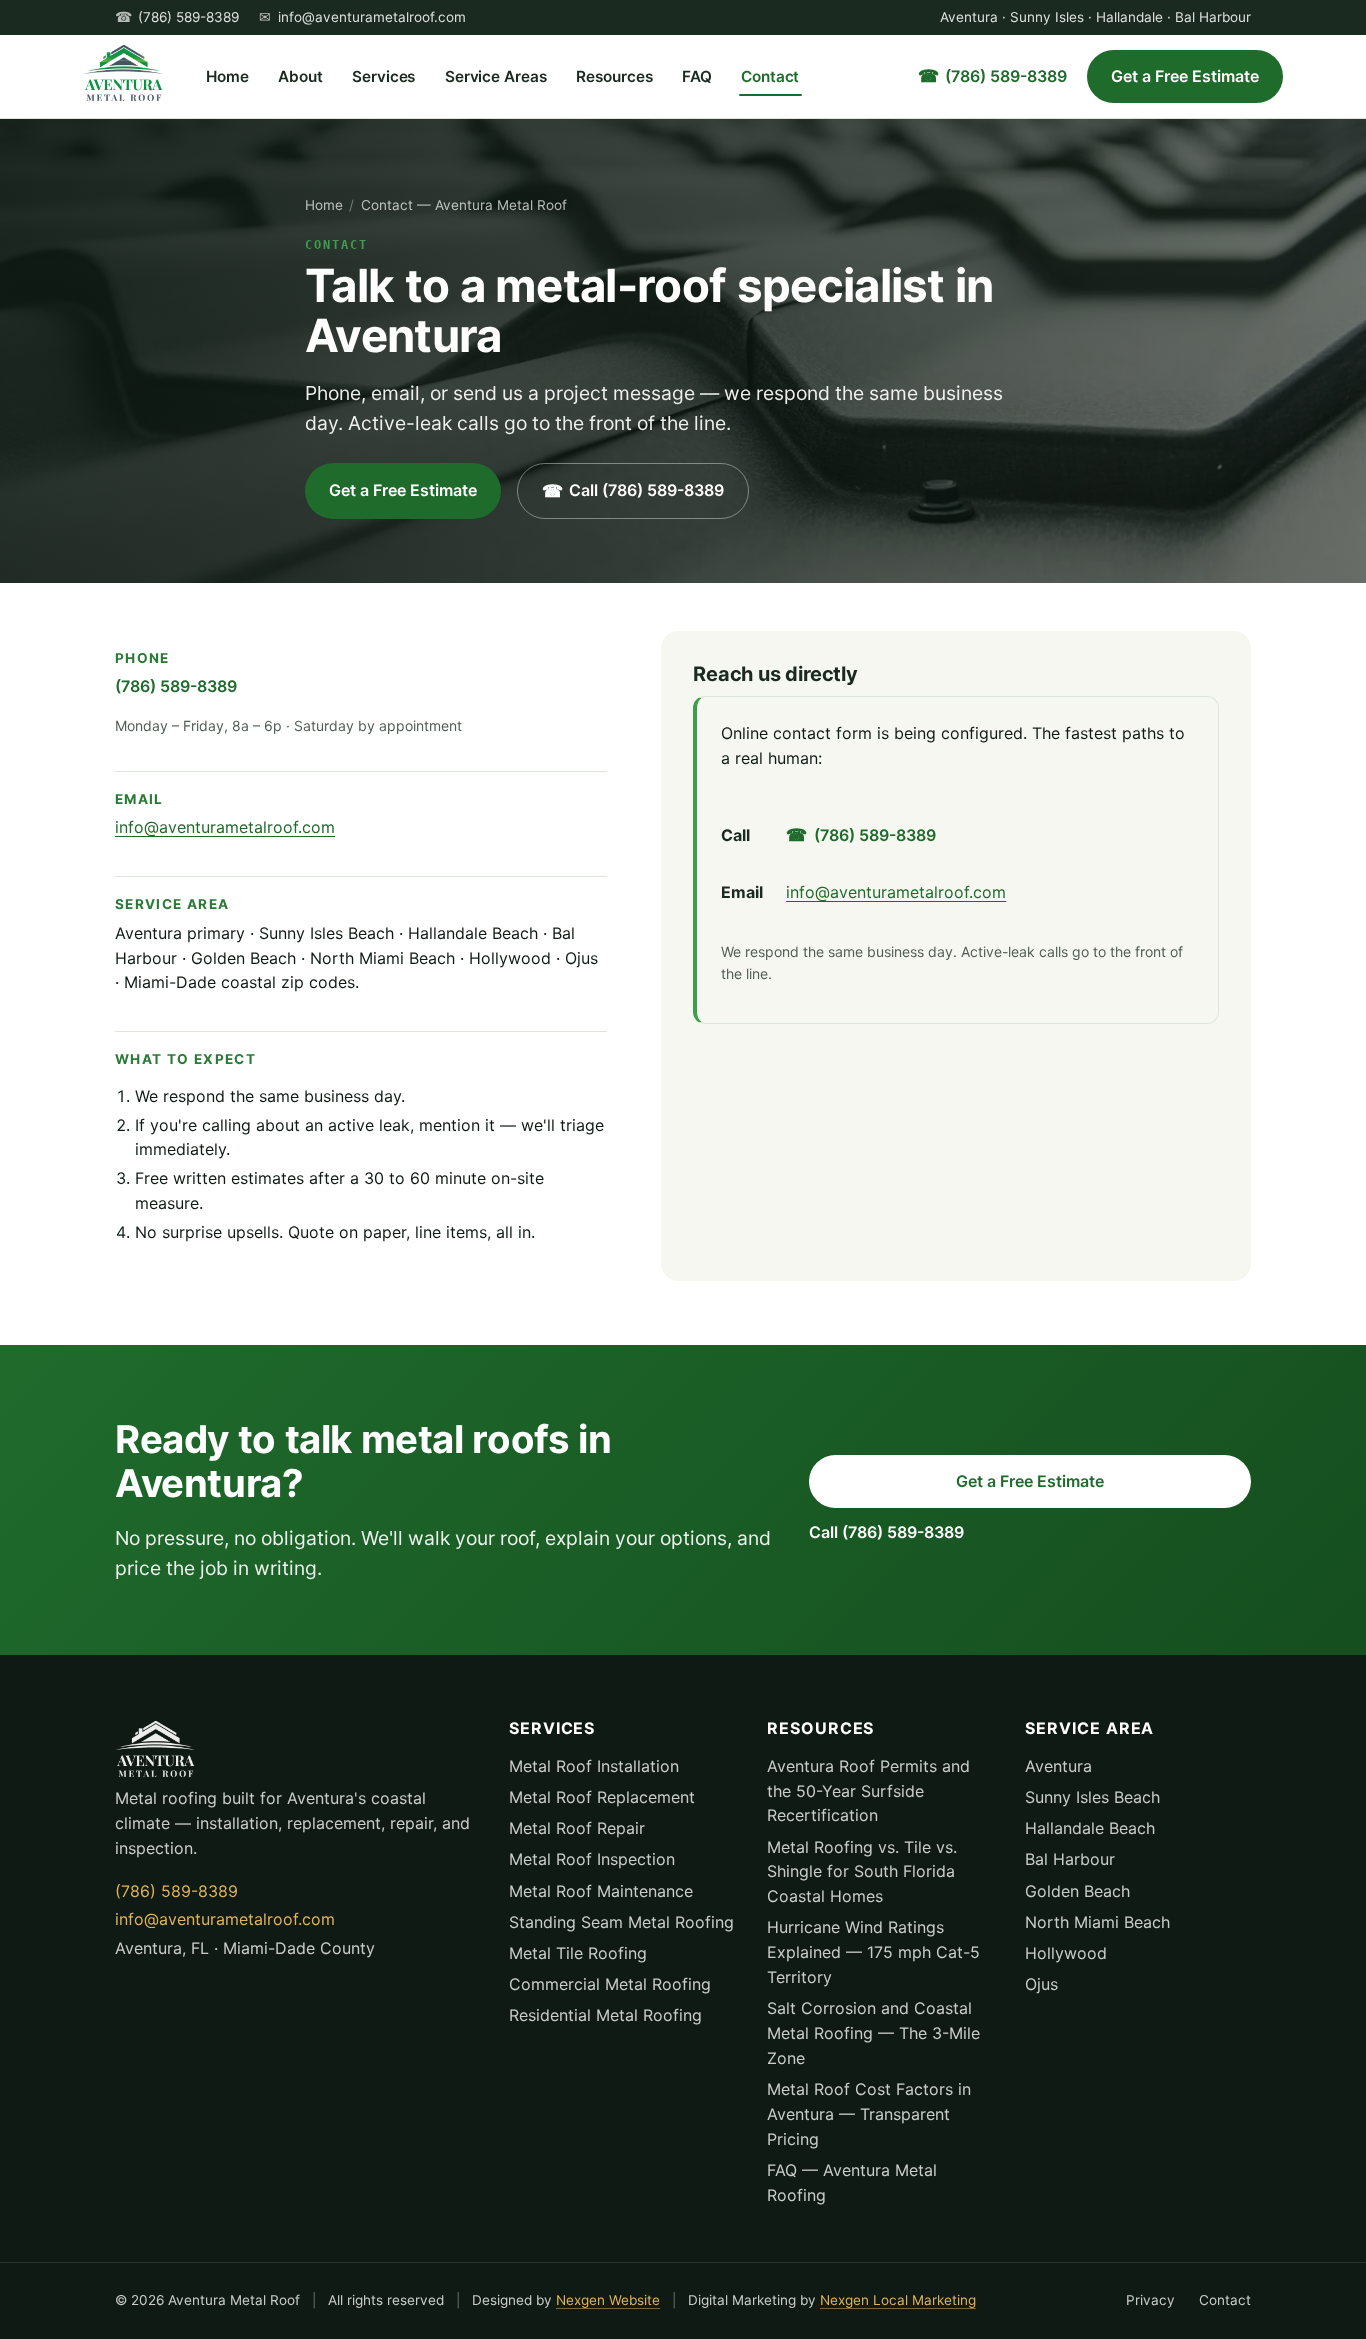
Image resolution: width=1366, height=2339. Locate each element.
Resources (614, 76)
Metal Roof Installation (594, 1766)
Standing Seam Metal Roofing (621, 1922)
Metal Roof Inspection (592, 1859)
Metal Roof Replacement (602, 1797)
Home (227, 76)
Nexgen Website (608, 2300)
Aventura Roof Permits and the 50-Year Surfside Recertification (868, 1791)
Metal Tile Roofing (578, 1953)
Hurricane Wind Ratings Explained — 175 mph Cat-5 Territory (873, 1952)
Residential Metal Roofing (605, 2015)
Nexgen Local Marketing (898, 2300)
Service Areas (496, 76)
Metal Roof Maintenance (601, 1891)
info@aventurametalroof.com (372, 17)
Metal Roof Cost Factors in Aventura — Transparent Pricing (869, 2114)
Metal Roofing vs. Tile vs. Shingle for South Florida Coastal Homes (862, 1872)
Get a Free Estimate (1185, 76)
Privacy (1150, 2300)
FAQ (697, 76)
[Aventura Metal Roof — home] (123, 73)
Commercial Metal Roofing (610, 1984)
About (300, 76)
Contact (770, 76)
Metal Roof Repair (577, 1828)
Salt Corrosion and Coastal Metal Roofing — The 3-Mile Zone (873, 2033)
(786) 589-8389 (188, 17)
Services (383, 76)
